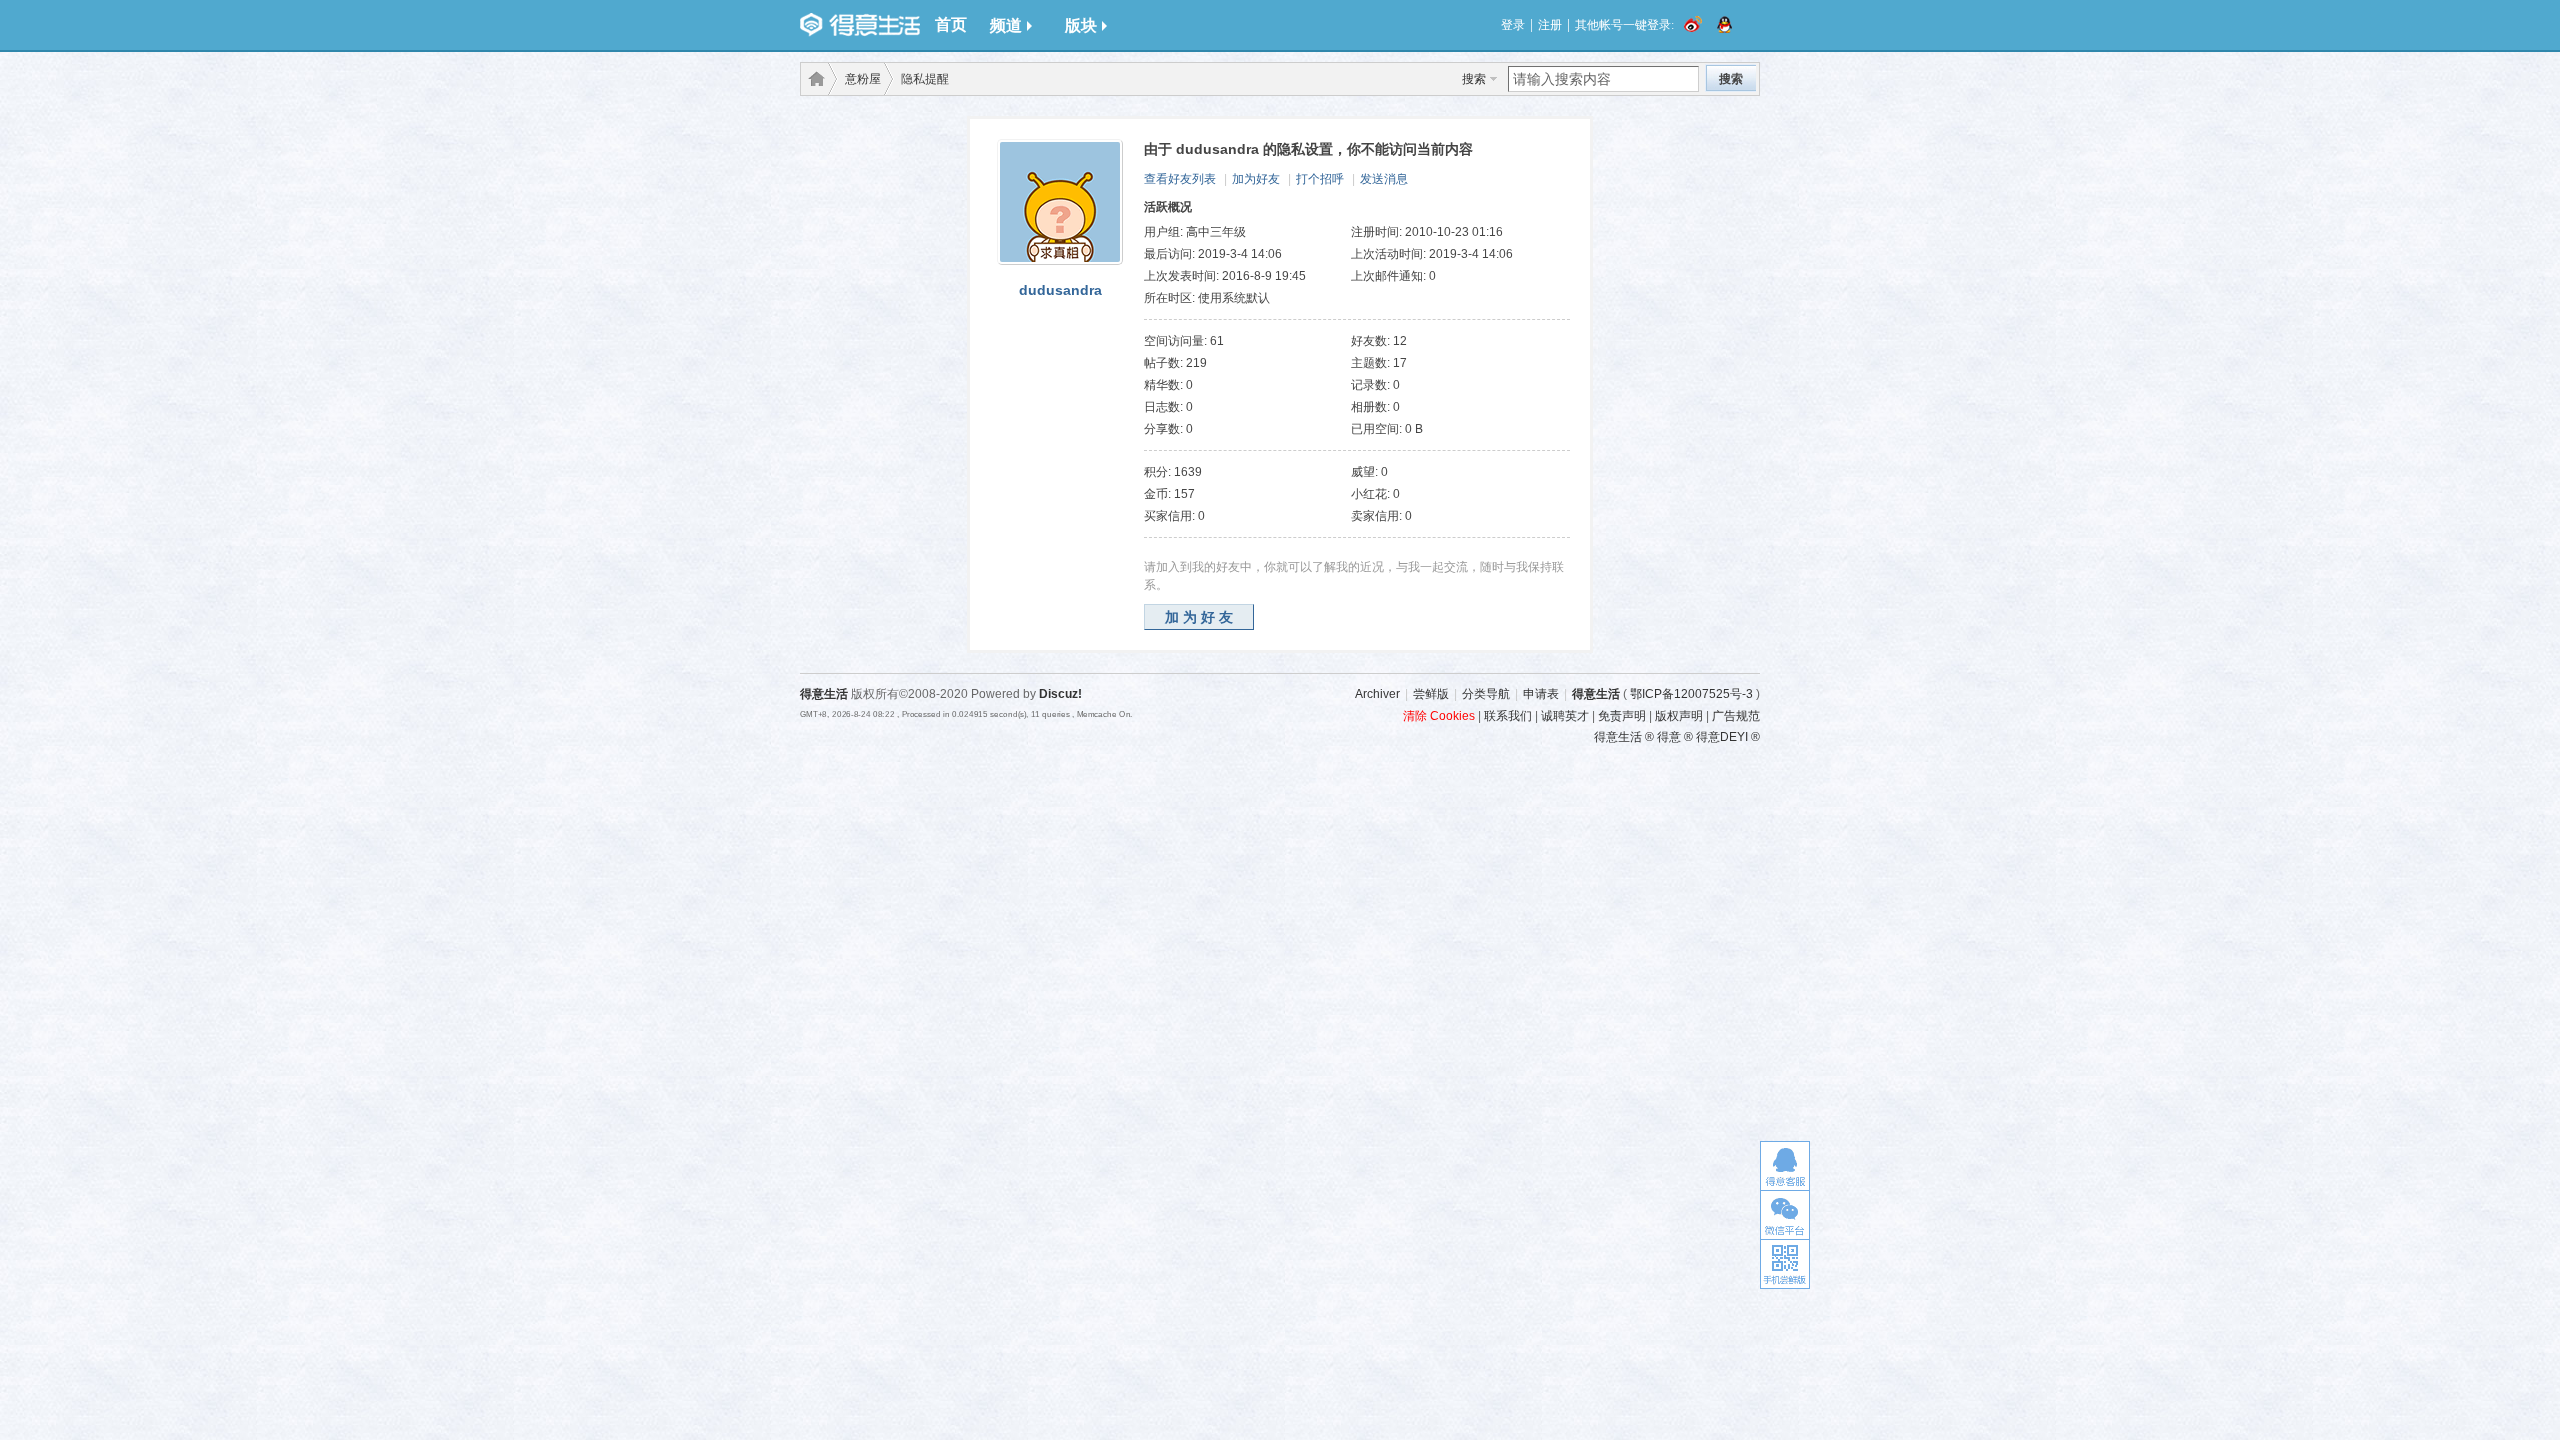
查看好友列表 (1180, 179)
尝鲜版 (1431, 694)
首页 (951, 24)
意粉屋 (863, 79)
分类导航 (1486, 694)
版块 (1081, 25)
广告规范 (1736, 716)
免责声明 (1622, 716)
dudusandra (1060, 290)
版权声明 (1679, 716)
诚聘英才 (1565, 716)
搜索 (1474, 79)
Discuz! (1060, 694)
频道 (1006, 25)
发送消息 (1384, 179)
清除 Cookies (1439, 716)
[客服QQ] (1785, 1165)
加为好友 (1256, 179)
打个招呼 (1320, 179)
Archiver (1377, 694)
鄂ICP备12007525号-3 (1691, 694)
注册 (1550, 25)
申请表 (1541, 694)
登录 (1513, 25)
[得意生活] (860, 25)
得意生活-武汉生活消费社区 (813, 79)
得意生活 (1596, 694)
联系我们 (1508, 716)
